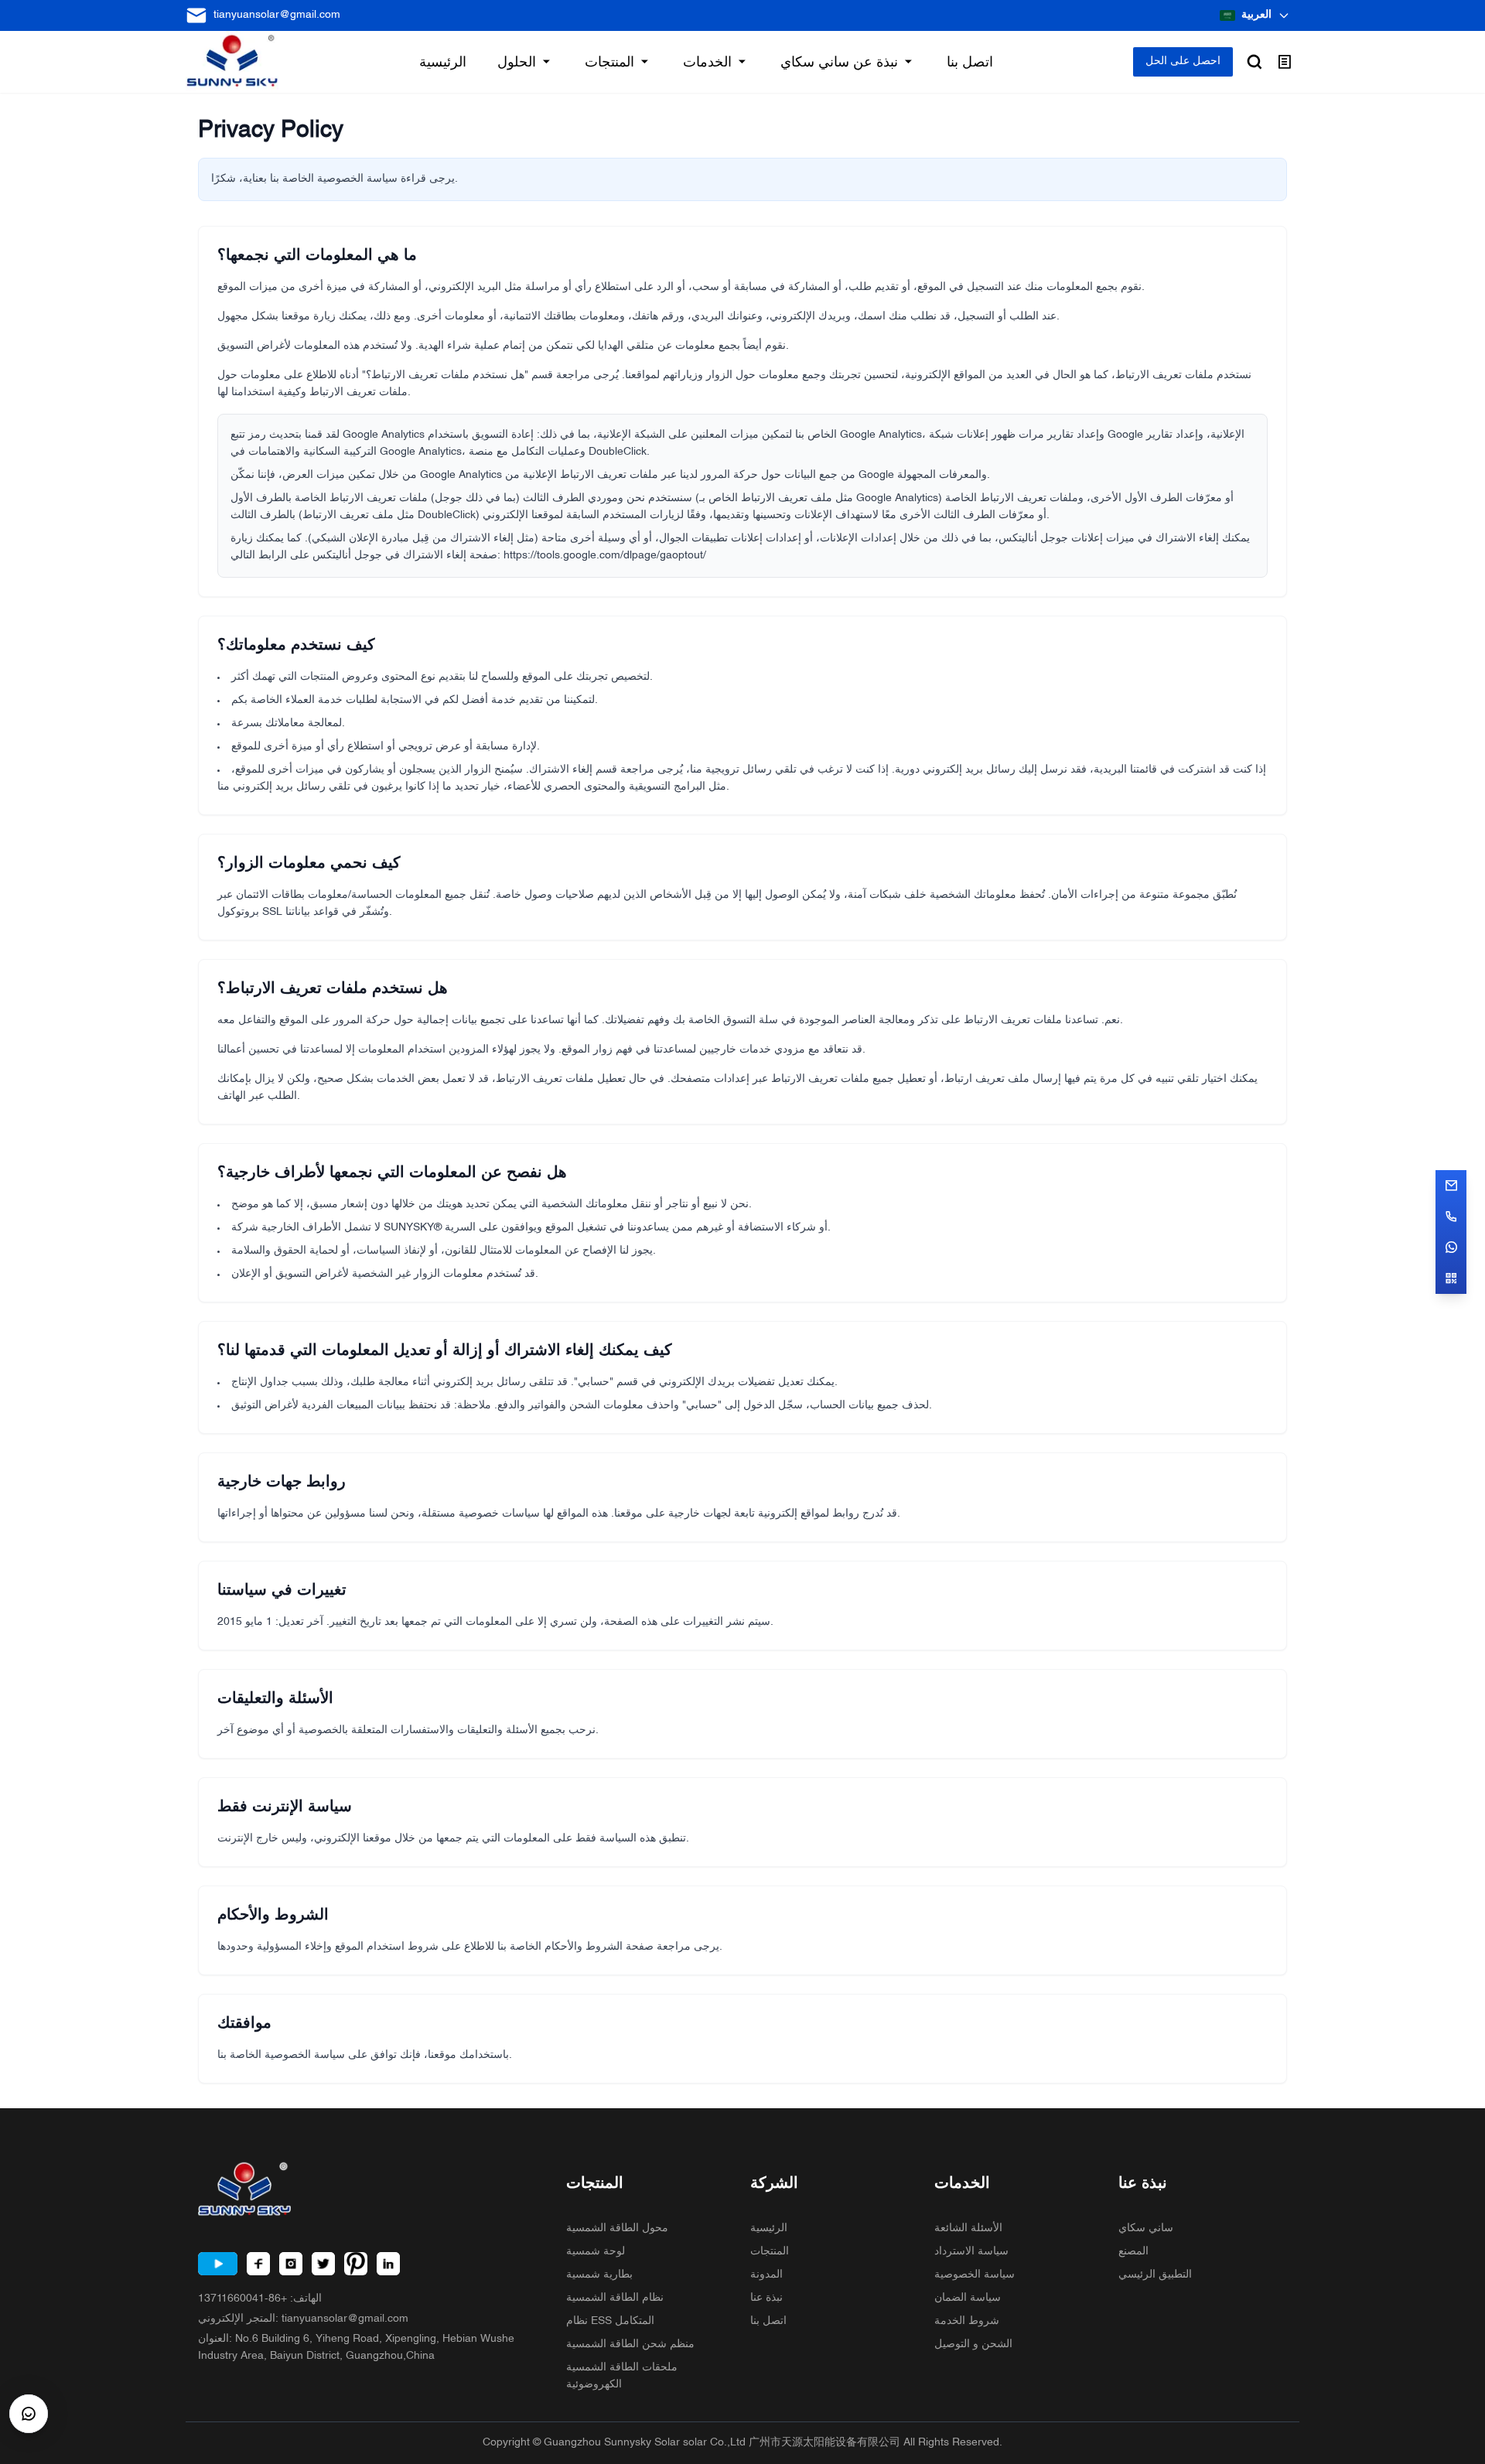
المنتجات (770, 2252)
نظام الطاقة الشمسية (615, 2298)
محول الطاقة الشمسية (617, 2229)
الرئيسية (769, 2229)
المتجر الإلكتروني (303, 2319)
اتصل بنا (768, 2321)
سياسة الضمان (968, 2298)
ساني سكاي (1146, 2229)
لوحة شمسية (596, 2252)
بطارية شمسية (599, 2275)
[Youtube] (218, 2264)
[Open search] (1255, 62)
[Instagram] (291, 2264)
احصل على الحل (1183, 61)
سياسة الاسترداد (971, 2252)
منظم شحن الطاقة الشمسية (630, 2345)
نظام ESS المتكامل (610, 2321)
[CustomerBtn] (29, 2414)
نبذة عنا (766, 2298)
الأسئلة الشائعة (968, 2229)
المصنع (1133, 2252)
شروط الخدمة (967, 2321)
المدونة (766, 2275)
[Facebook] (258, 2264)
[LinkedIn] (388, 2264)
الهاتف (260, 2299)
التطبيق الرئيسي (1155, 2275)
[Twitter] (323, 2264)
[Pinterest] (356, 2264)
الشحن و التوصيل (973, 2345)
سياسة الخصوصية (975, 2275)
